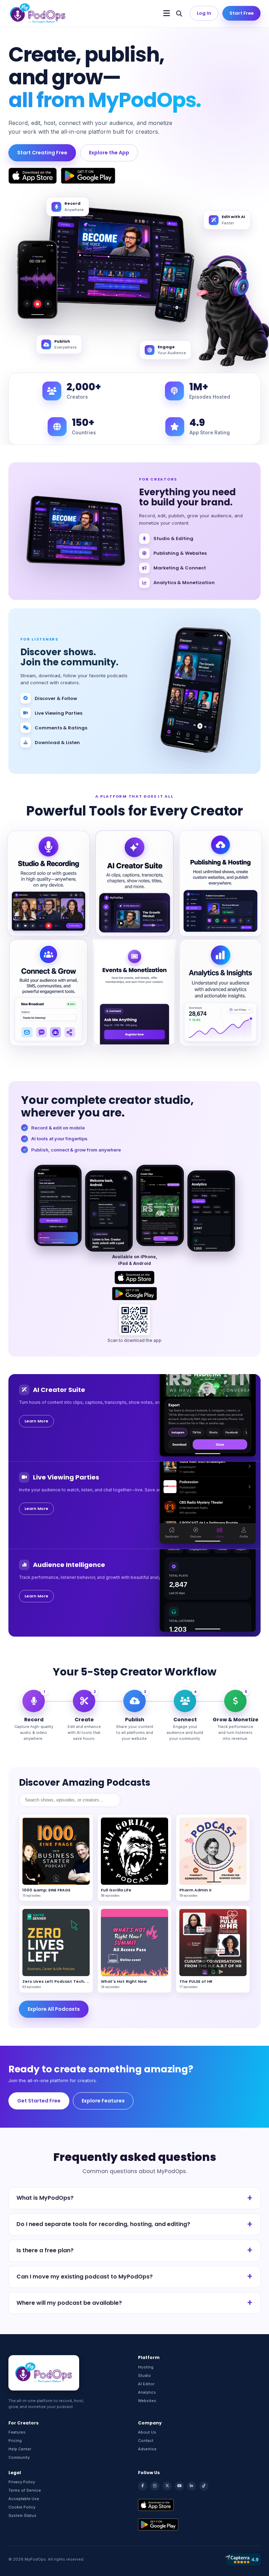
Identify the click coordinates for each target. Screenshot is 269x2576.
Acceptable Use (24, 2499)
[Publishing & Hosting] (220, 883)
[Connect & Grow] (49, 993)
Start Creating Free (42, 153)
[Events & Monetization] (134, 993)
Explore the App (109, 153)
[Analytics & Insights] (220, 993)
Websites (147, 2401)
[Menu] (167, 13)
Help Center (20, 2449)
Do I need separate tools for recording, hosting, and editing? (103, 2224)
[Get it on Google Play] (88, 176)
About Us (147, 2432)
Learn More (36, 1421)
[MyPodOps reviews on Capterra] (242, 2560)
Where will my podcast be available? (69, 2303)
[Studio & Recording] (49, 883)
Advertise (147, 2449)
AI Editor (146, 2384)
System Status (22, 2515)
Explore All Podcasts (54, 2009)
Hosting (146, 2367)
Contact (146, 2441)
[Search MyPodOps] (179, 13)
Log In (204, 13)
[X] (167, 2486)
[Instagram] (155, 2486)
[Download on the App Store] (33, 176)
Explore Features (103, 2101)
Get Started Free (39, 2101)
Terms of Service (25, 2490)
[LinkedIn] (192, 2486)
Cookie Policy (22, 2507)
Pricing (15, 2441)
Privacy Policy (22, 2482)
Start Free (242, 13)
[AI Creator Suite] (134, 883)
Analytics (147, 2392)
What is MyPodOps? (45, 2198)
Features (17, 2432)
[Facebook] (143, 2486)
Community (19, 2457)
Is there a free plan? (45, 2250)
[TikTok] (204, 2486)
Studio (144, 2375)
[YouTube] (179, 2486)
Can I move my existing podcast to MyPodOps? (85, 2277)
